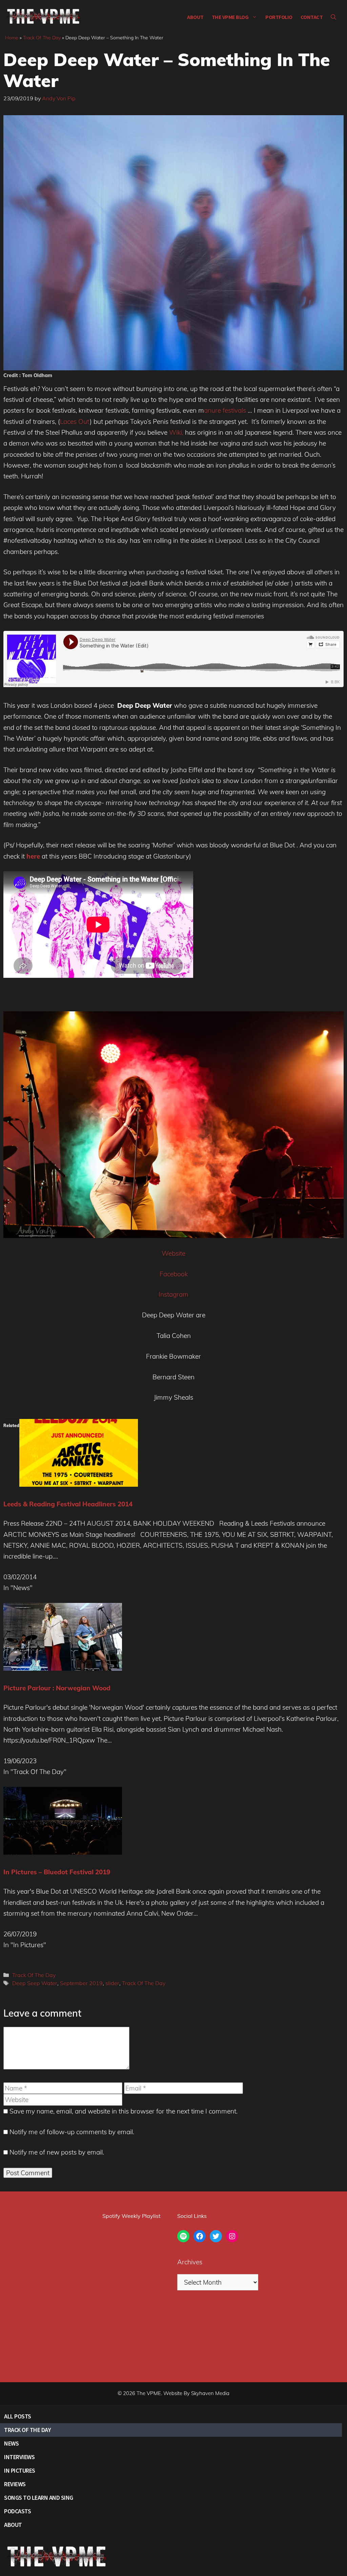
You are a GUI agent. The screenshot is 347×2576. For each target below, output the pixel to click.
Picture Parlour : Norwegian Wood (57, 1688)
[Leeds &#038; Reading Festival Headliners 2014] (79, 1484)
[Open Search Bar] (333, 17)
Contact (312, 17)
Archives (190, 2262)
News (11, 2443)
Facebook (174, 1274)
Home (12, 38)
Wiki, (176, 432)
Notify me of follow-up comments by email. (72, 2132)
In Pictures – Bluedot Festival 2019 (57, 1872)
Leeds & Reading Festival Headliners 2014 (68, 1504)
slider (112, 1983)
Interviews (19, 2457)
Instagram (173, 1294)
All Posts (18, 2416)
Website (173, 1253)
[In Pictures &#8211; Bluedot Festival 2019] (63, 1852)
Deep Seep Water (35, 1983)
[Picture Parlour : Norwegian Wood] (63, 1668)
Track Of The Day (42, 38)
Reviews (15, 2484)
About (195, 17)
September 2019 (81, 1983)
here (33, 856)
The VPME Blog (230, 17)
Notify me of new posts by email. (57, 2152)
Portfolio (279, 17)
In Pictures (20, 2470)
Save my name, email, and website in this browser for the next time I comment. (124, 2111)
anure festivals (226, 410)
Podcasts (17, 2511)
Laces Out (75, 421)
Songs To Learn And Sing (39, 2498)
